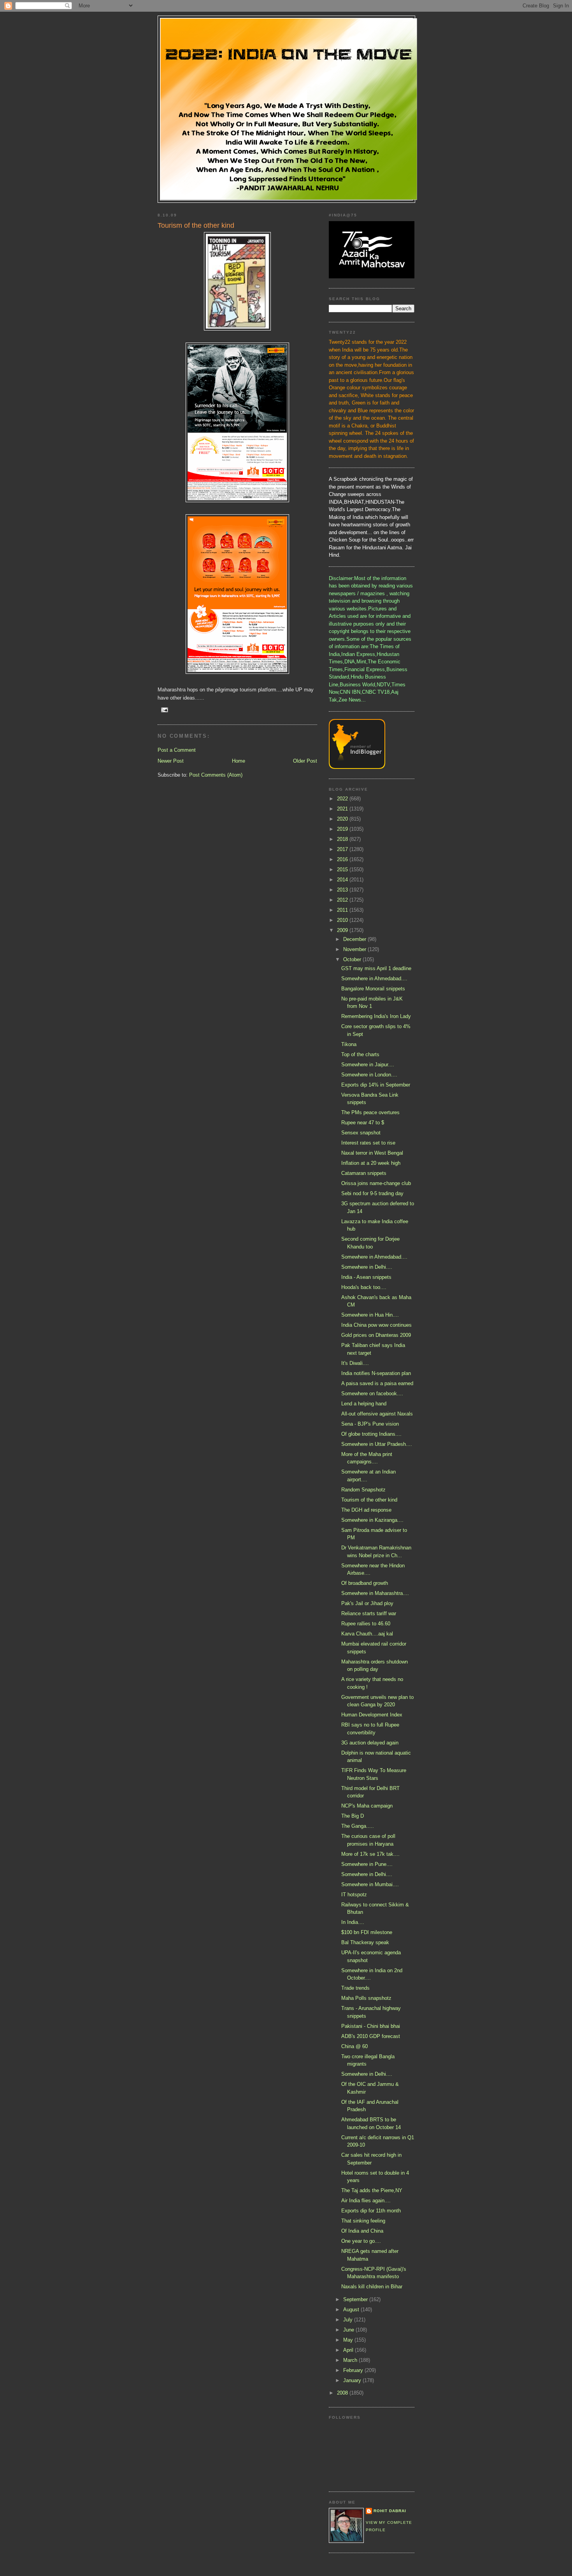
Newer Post (171, 761)
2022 (343, 799)
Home (239, 761)
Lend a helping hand (364, 1404)
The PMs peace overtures (370, 1112)
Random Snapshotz (363, 1490)
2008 (343, 2393)
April (349, 2350)
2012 (343, 900)
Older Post (305, 761)
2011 (343, 910)
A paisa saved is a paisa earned (377, 1383)
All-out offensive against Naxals (377, 1414)
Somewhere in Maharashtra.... (375, 1593)
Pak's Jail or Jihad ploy (367, 1603)
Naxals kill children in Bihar (372, 2287)
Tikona (349, 1044)
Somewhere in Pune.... (367, 1864)
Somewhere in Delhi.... (367, 1267)
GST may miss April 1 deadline (376, 968)
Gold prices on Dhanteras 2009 (376, 1335)
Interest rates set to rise (368, 1143)
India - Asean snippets (366, 1277)
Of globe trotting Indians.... (371, 1434)
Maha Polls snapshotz (366, 1998)
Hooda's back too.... (364, 1287)
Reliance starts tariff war (369, 1613)
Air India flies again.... (366, 2201)
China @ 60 (354, 2046)
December (355, 939)
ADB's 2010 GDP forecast (371, 2036)
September (356, 2299)
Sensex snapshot (361, 1133)
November (355, 949)
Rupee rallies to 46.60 (366, 1624)
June (349, 2330)
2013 (343, 890)
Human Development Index (372, 1715)
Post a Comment (177, 750)
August (352, 2310)
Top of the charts (360, 1054)
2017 (343, 849)
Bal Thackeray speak (365, 1942)
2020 (343, 819)
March (351, 2360)
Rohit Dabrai (390, 2511)
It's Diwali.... (355, 1363)
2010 (343, 920)
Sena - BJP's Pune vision (370, 1424)
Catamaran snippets (364, 1173)
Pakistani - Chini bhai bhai (371, 2026)
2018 (343, 839)
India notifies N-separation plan (376, 1373)
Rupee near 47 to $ (363, 1123)
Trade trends (355, 1988)
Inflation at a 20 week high (371, 1163)
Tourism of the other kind (369, 1500)
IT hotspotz (354, 1895)
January (353, 2380)
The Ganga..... (358, 1826)
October (353, 959)
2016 (343, 859)
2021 (343, 809)
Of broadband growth (365, 1583)
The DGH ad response (366, 1510)
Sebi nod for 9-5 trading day (372, 1193)
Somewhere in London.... (369, 1075)
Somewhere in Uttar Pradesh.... (377, 1444)
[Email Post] (164, 709)
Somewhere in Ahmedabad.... (374, 979)
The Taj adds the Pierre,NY (372, 2190)
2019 (343, 829)
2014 (343, 880)
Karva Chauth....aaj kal (367, 1634)
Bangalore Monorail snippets (373, 989)
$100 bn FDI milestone (367, 1932)
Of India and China (362, 2231)
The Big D (353, 1816)
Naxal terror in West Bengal (372, 1153)
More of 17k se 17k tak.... (370, 1854)
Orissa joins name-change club (376, 1183)
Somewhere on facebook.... (372, 1394)
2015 (343, 870)
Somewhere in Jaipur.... (368, 1065)
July (349, 2320)
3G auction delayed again (370, 1743)
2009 (343, 930)
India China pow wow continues (376, 1325)
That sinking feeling (363, 2221)
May (349, 2340)
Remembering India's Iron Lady (376, 1016)
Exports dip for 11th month (371, 2211)
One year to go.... (361, 2241)
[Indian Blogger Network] (357, 767)
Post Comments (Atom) (216, 775)
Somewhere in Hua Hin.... (370, 1315)
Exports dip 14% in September (376, 1085)
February (354, 2370)
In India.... (353, 1922)
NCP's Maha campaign (367, 1806)
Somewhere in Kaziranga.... (372, 1520)
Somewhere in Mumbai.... (370, 1884)
